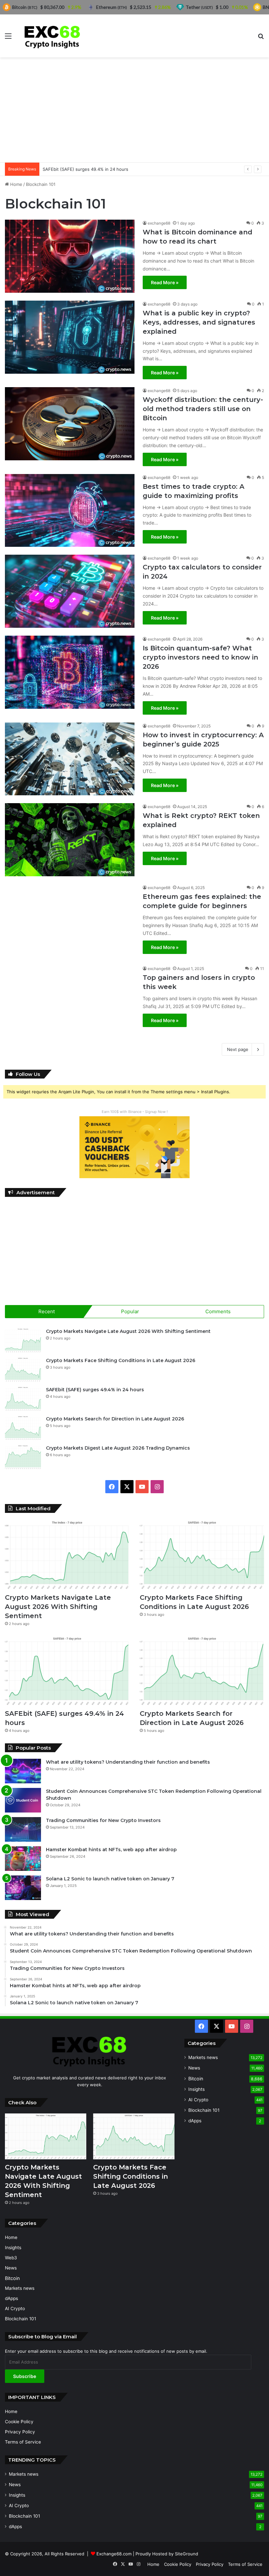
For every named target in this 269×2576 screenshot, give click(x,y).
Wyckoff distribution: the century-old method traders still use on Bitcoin (203, 409)
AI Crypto (198, 2100)
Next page (238, 1049)
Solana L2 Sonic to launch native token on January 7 (110, 1879)
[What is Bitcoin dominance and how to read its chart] (70, 256)
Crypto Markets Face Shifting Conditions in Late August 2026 (121, 1360)
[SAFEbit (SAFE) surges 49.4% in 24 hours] (23, 1399)
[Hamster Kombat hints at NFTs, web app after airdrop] (23, 1859)
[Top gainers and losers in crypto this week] (70, 1002)
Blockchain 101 (204, 2110)
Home (16, 184)
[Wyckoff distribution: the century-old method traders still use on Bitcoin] (70, 424)
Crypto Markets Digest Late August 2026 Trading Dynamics (118, 1448)
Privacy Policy (20, 2432)
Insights (197, 2089)
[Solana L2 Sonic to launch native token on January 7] (23, 1888)
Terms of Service (23, 2442)
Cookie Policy (19, 2422)
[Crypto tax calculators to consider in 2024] (70, 591)
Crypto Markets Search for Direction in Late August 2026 (115, 1419)
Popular (130, 1311)
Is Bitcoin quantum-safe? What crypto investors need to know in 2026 (200, 657)
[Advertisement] (134, 110)
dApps (195, 2121)
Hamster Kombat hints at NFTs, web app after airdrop (111, 1850)
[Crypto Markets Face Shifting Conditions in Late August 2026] (23, 1369)
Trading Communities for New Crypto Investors (103, 1820)
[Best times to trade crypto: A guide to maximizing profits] (70, 511)
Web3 (11, 2258)
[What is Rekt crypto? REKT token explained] (70, 840)
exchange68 (159, 223)
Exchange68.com (114, 2554)
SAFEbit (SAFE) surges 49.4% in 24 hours (85, 169)
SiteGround (186, 2554)
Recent (47, 1311)
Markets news (203, 2057)
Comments (218, 1311)
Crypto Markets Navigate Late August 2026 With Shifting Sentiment (128, 1331)
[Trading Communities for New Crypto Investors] (23, 1829)
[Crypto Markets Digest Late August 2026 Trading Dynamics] (23, 1457)
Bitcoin (196, 2079)
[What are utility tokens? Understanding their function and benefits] (23, 1771)
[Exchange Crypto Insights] (52, 36)
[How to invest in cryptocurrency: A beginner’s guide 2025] (70, 759)
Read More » (165, 282)
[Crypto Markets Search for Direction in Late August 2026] (23, 1428)
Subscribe (25, 2376)
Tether (199, 7)
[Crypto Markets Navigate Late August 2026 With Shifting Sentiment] (23, 1340)
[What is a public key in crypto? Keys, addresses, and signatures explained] (70, 337)
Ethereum (112, 7)
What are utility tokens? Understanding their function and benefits (128, 1762)
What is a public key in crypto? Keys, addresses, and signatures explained (199, 322)
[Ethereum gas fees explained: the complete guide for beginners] (70, 921)
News (194, 2068)
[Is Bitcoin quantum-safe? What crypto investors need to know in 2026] (70, 672)
